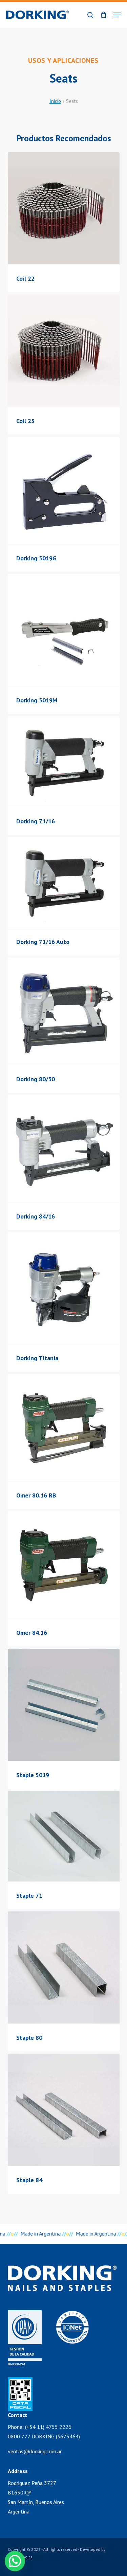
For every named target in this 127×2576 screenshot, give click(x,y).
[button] (117, 15)
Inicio (55, 101)
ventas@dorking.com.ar (35, 2451)
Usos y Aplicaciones (63, 60)
